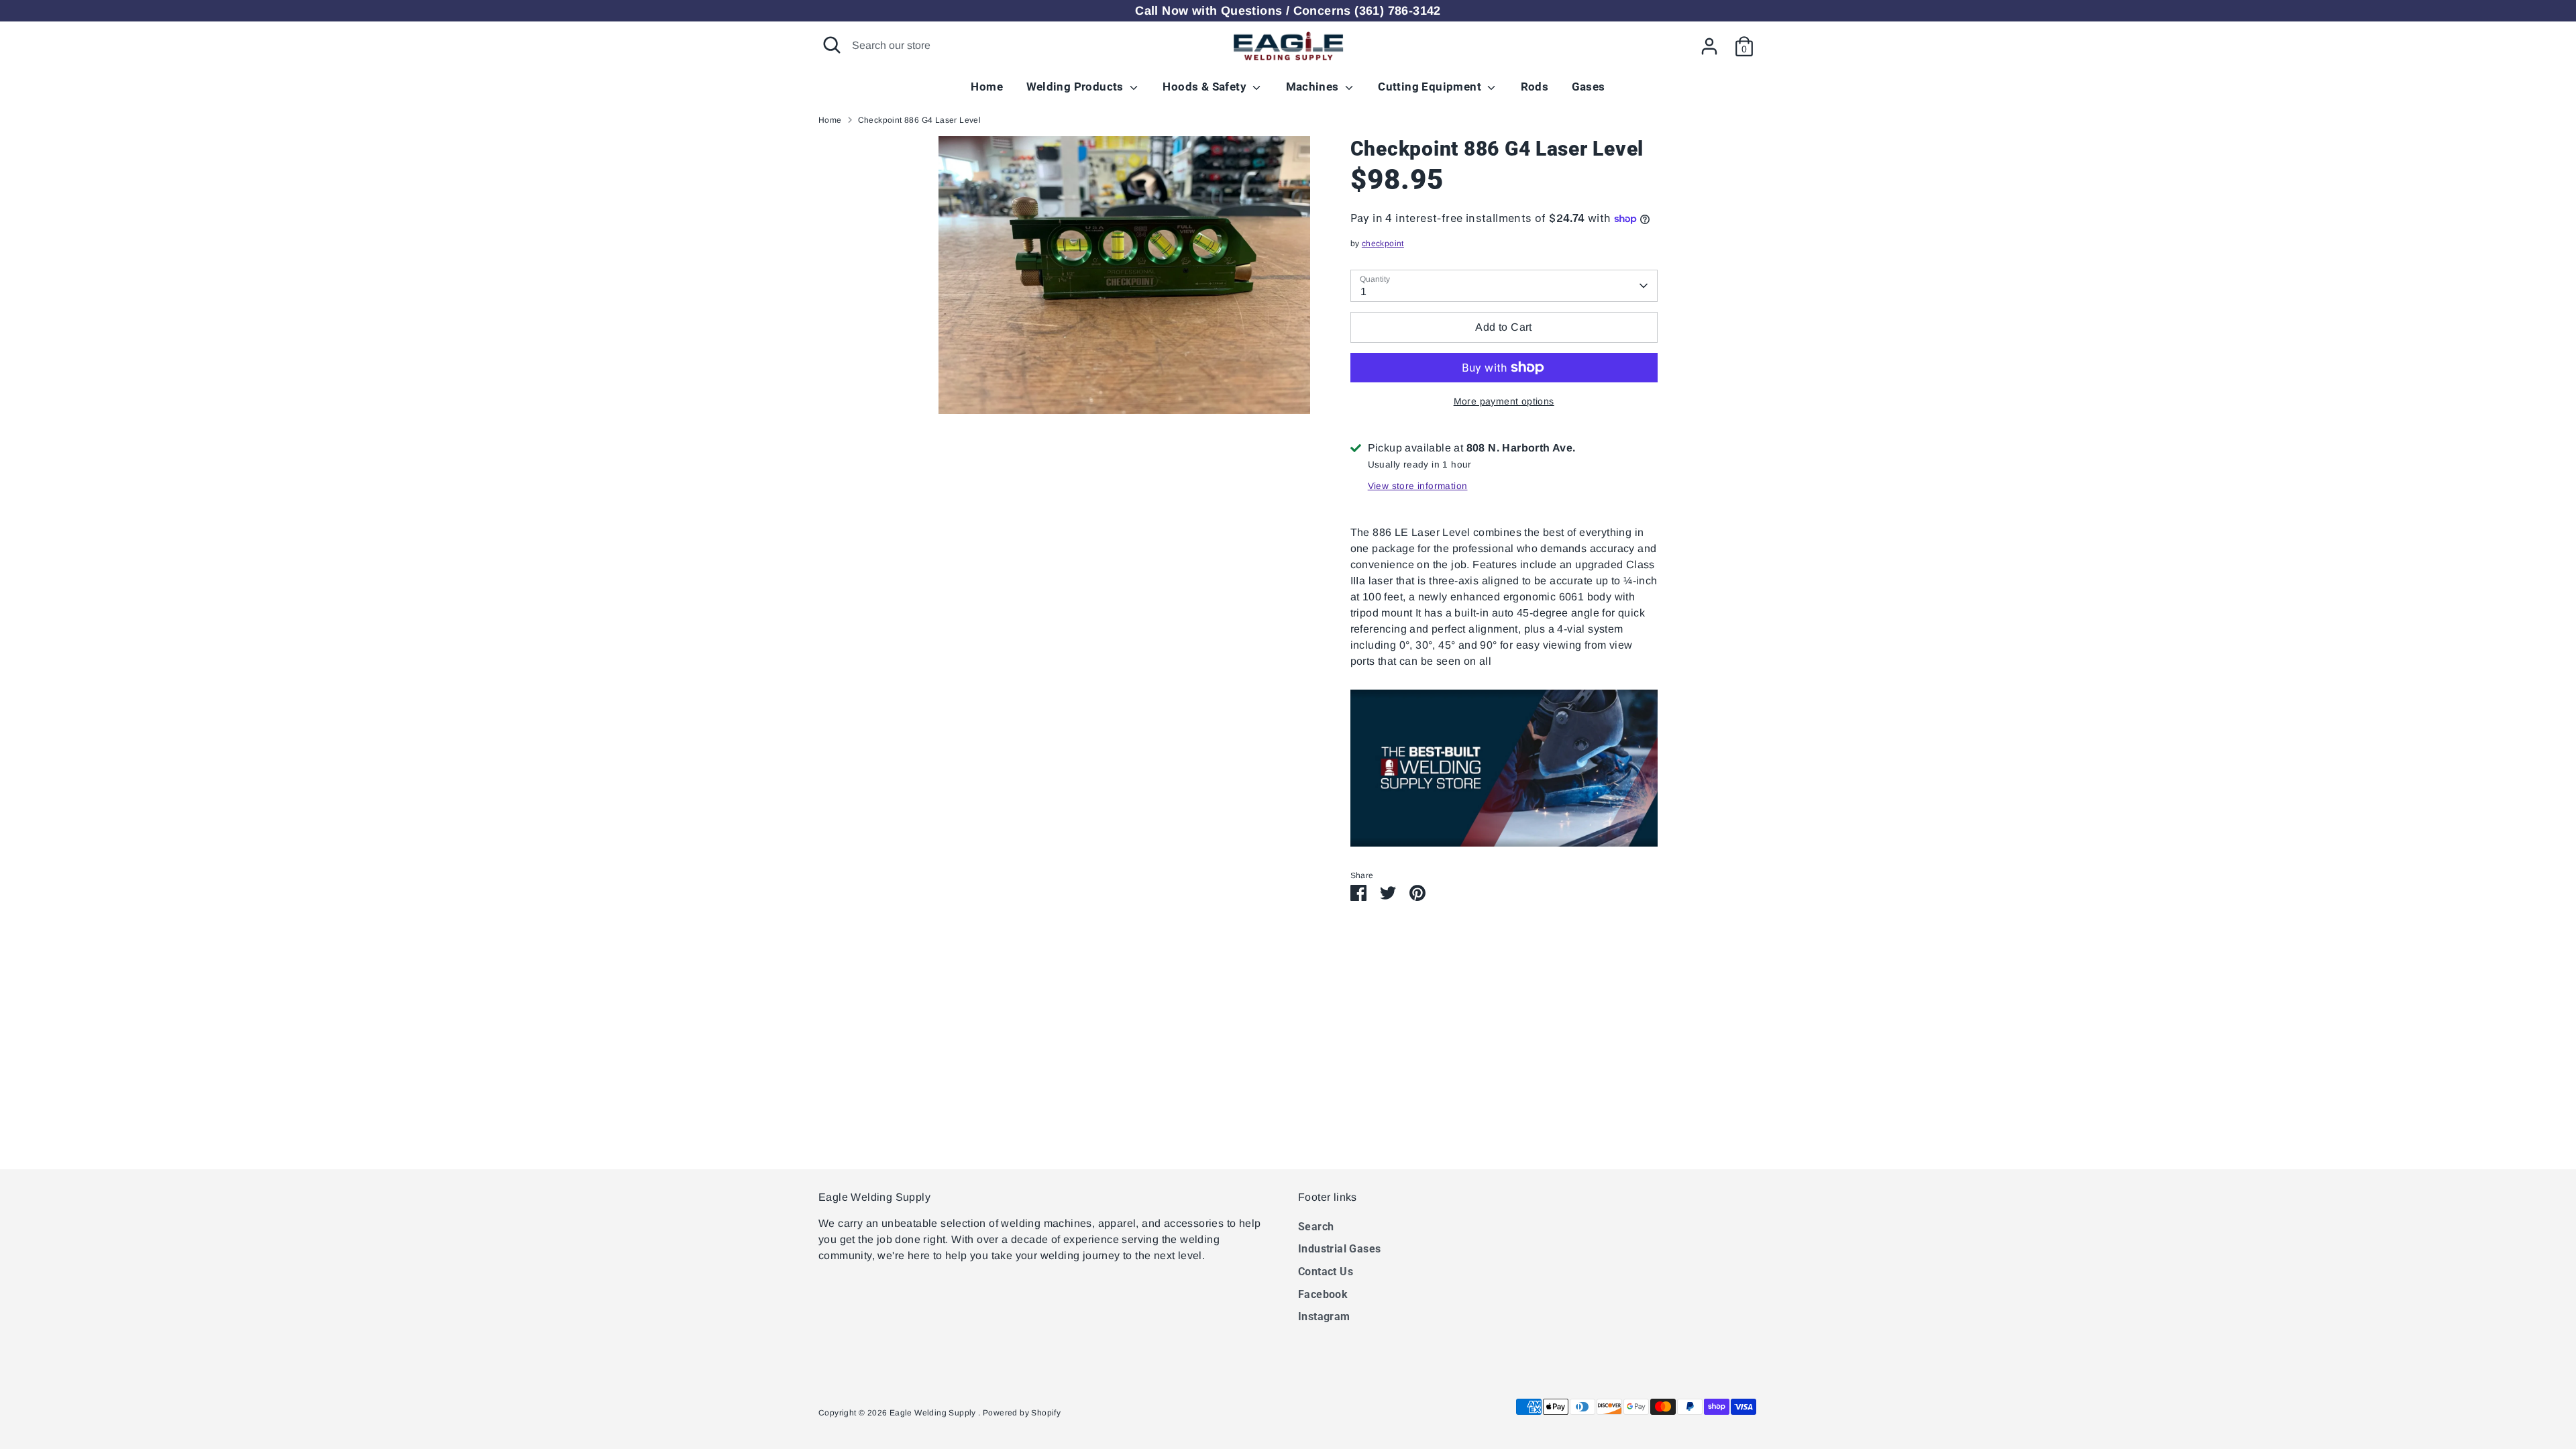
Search (1316, 1227)
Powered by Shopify (1022, 1413)
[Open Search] (832, 45)
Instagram (1324, 1317)
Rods (1535, 87)
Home (987, 87)
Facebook (1323, 1294)
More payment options (1504, 401)
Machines (1314, 87)
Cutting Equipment (1431, 87)
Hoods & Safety (1206, 87)
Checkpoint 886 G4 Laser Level (920, 120)
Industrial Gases (1339, 1249)
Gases (1589, 87)
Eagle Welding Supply (934, 1413)
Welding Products (1077, 87)
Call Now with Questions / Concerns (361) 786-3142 (1288, 11)
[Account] (1709, 46)
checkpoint (1383, 244)
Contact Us (1326, 1272)
